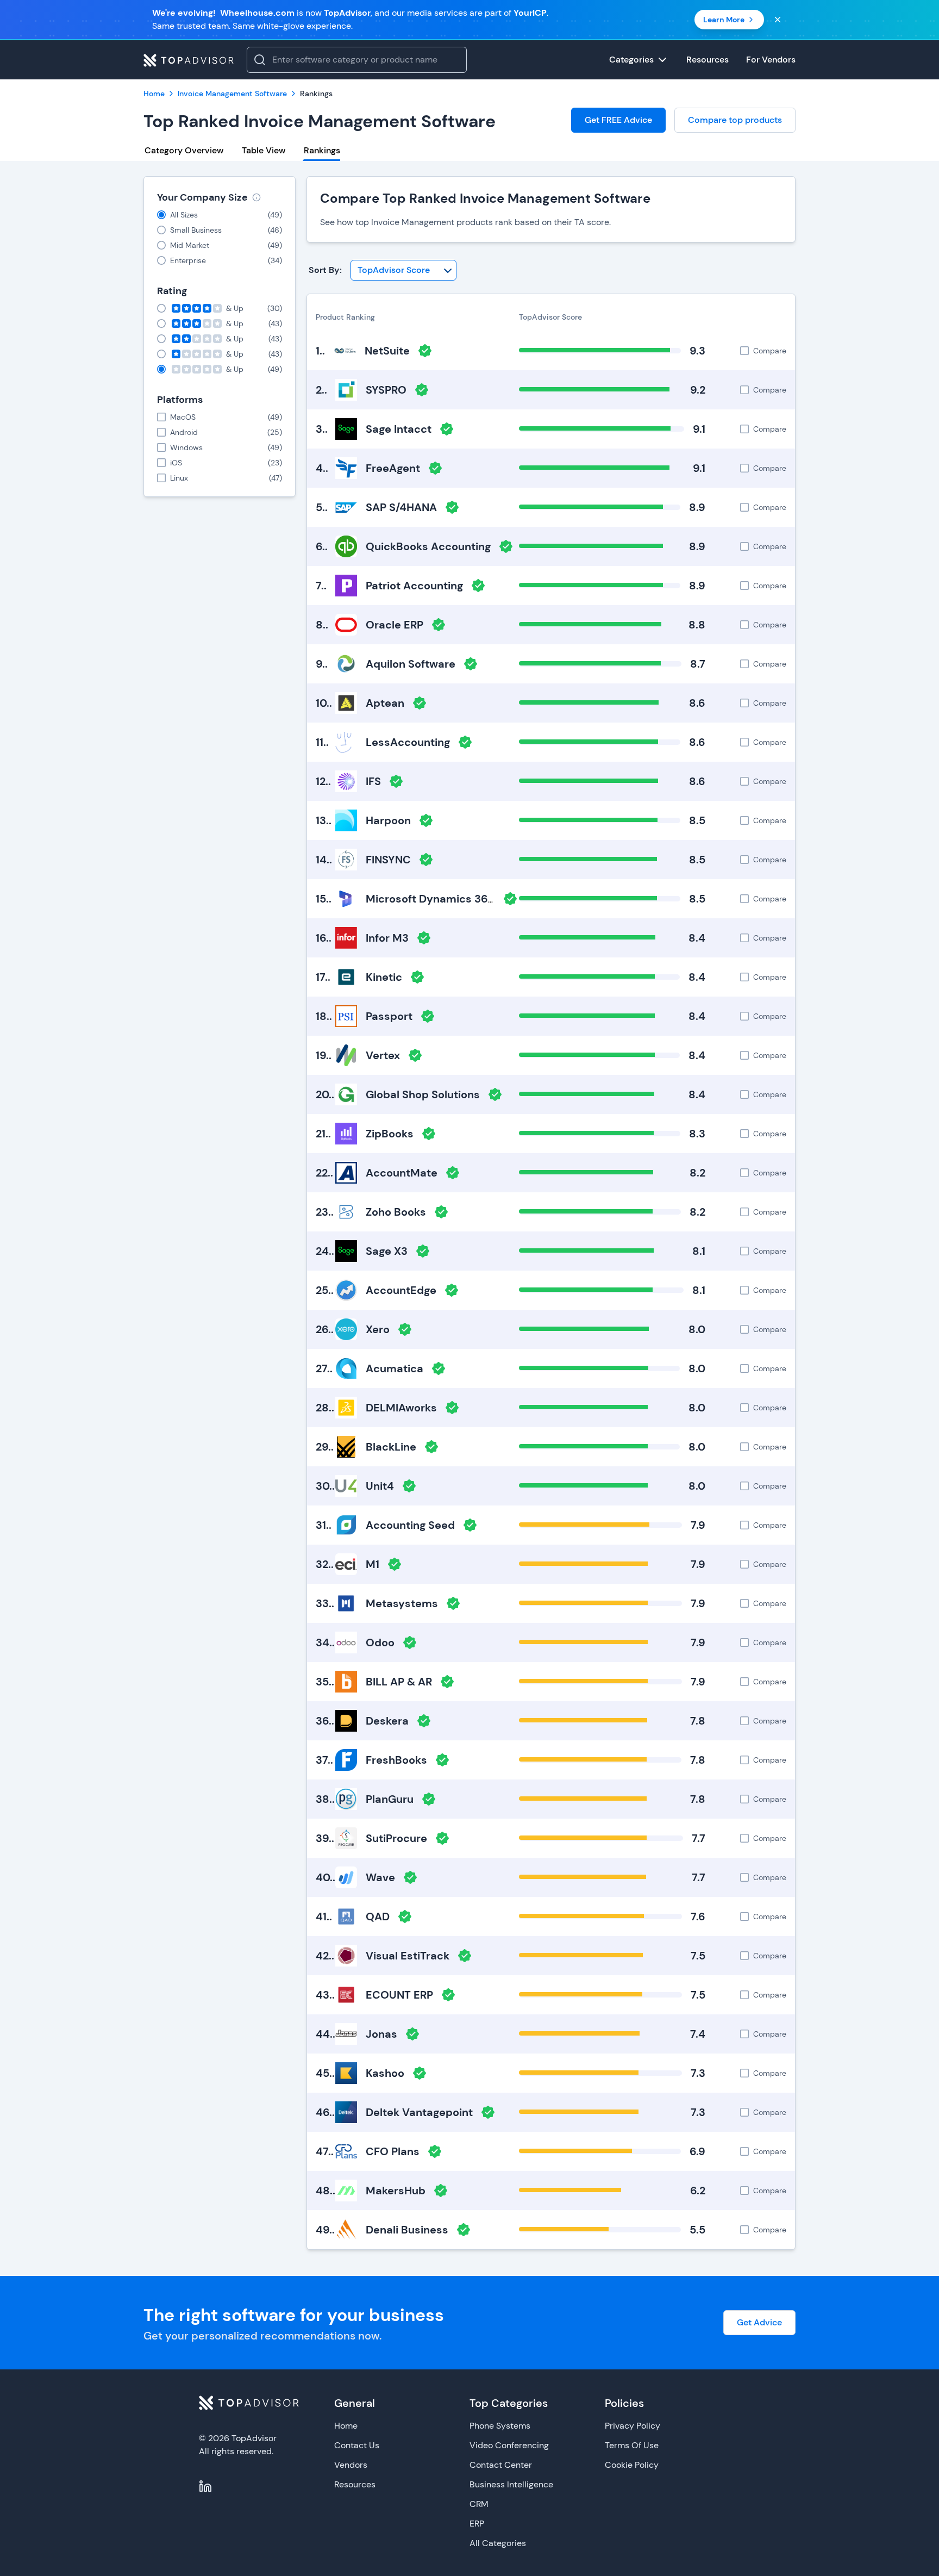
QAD (378, 1917)
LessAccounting (408, 742)
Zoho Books (396, 1212)
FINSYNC (388, 860)
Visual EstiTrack (408, 1956)
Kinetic (384, 977)
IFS (373, 781)
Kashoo (385, 2073)
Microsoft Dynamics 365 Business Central (476, 899)
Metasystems (402, 1603)
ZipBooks (390, 1134)
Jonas (381, 2034)
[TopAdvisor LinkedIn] (205, 2486)
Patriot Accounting (414, 586)
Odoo (380, 1642)
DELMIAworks (401, 1408)
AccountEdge (401, 1290)
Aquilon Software (411, 664)
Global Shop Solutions (423, 1094)
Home (346, 2426)
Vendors (351, 2465)
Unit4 (380, 1486)
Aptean (385, 703)
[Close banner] (778, 20)
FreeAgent (393, 468)
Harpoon (388, 820)
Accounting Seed (410, 1525)
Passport (389, 1016)
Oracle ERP (395, 625)
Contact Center (501, 2465)
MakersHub (396, 2191)
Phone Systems (500, 2426)
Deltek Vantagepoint (419, 2112)
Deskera (387, 1721)
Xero (378, 1329)
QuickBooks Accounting (428, 546)
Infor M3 (387, 938)
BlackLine (391, 1447)
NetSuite (387, 351)
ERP (477, 2524)
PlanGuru (390, 1799)
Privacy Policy (633, 2426)
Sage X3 (387, 1251)
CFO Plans (393, 2151)
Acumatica (395, 1368)
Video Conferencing (509, 2445)
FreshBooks (396, 1760)
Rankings (322, 150)
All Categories (498, 2543)
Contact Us (357, 2445)
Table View (264, 150)
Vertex (383, 1055)
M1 (373, 1564)
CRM (479, 2504)
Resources (355, 2484)
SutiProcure (396, 1838)
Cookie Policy (632, 2465)
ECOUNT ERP (399, 1995)
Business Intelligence (511, 2484)
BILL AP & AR (399, 1682)
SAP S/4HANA (401, 507)
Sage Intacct (399, 429)
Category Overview (184, 150)
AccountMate (402, 1173)
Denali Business (407, 2230)
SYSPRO (386, 390)
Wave (380, 1877)
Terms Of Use (632, 2445)
